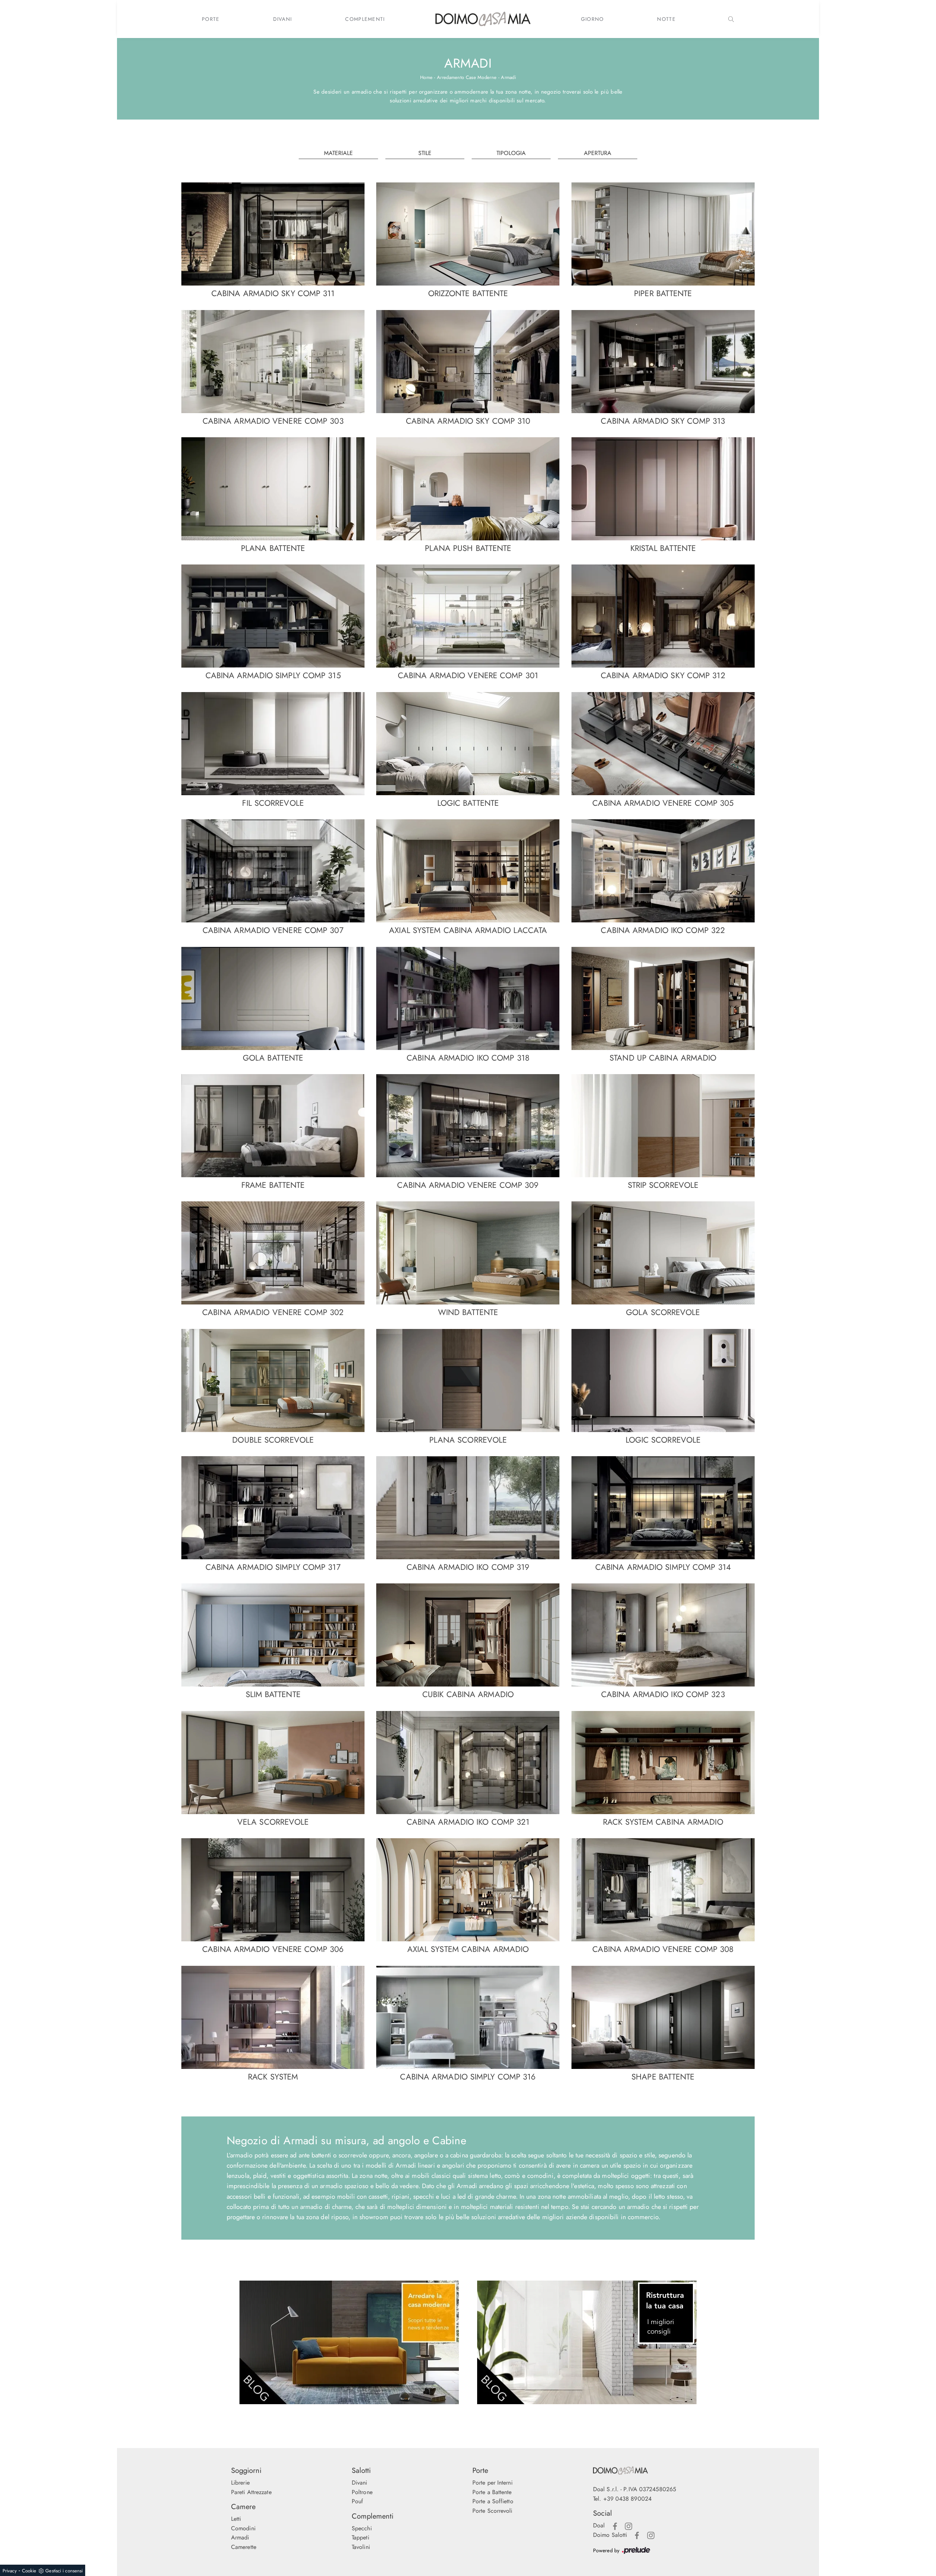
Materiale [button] (338, 153)
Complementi (365, 19)
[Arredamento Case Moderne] (349, 2342)
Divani (283, 19)
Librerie (240, 2483)
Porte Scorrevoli (492, 2511)
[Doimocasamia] (649, 2471)
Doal (599, 2525)
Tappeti (361, 2537)
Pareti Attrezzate (251, 2492)
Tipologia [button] (511, 153)
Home (426, 77)
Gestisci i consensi (64, 2571)
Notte (666, 19)
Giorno (592, 19)
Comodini (243, 2528)
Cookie (29, 2571)
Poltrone (362, 2492)
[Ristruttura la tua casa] (587, 2342)
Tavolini (361, 2547)
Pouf (357, 2501)
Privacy (10, 2571)
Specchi (362, 2528)
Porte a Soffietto (493, 2501)
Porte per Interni (492, 2483)
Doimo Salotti (610, 2535)
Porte (211, 19)
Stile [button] (425, 153)
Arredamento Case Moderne (467, 77)
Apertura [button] (598, 153)
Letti (236, 2519)
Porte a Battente (492, 2492)
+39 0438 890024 (628, 2499)
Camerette (244, 2547)
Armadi (508, 77)
